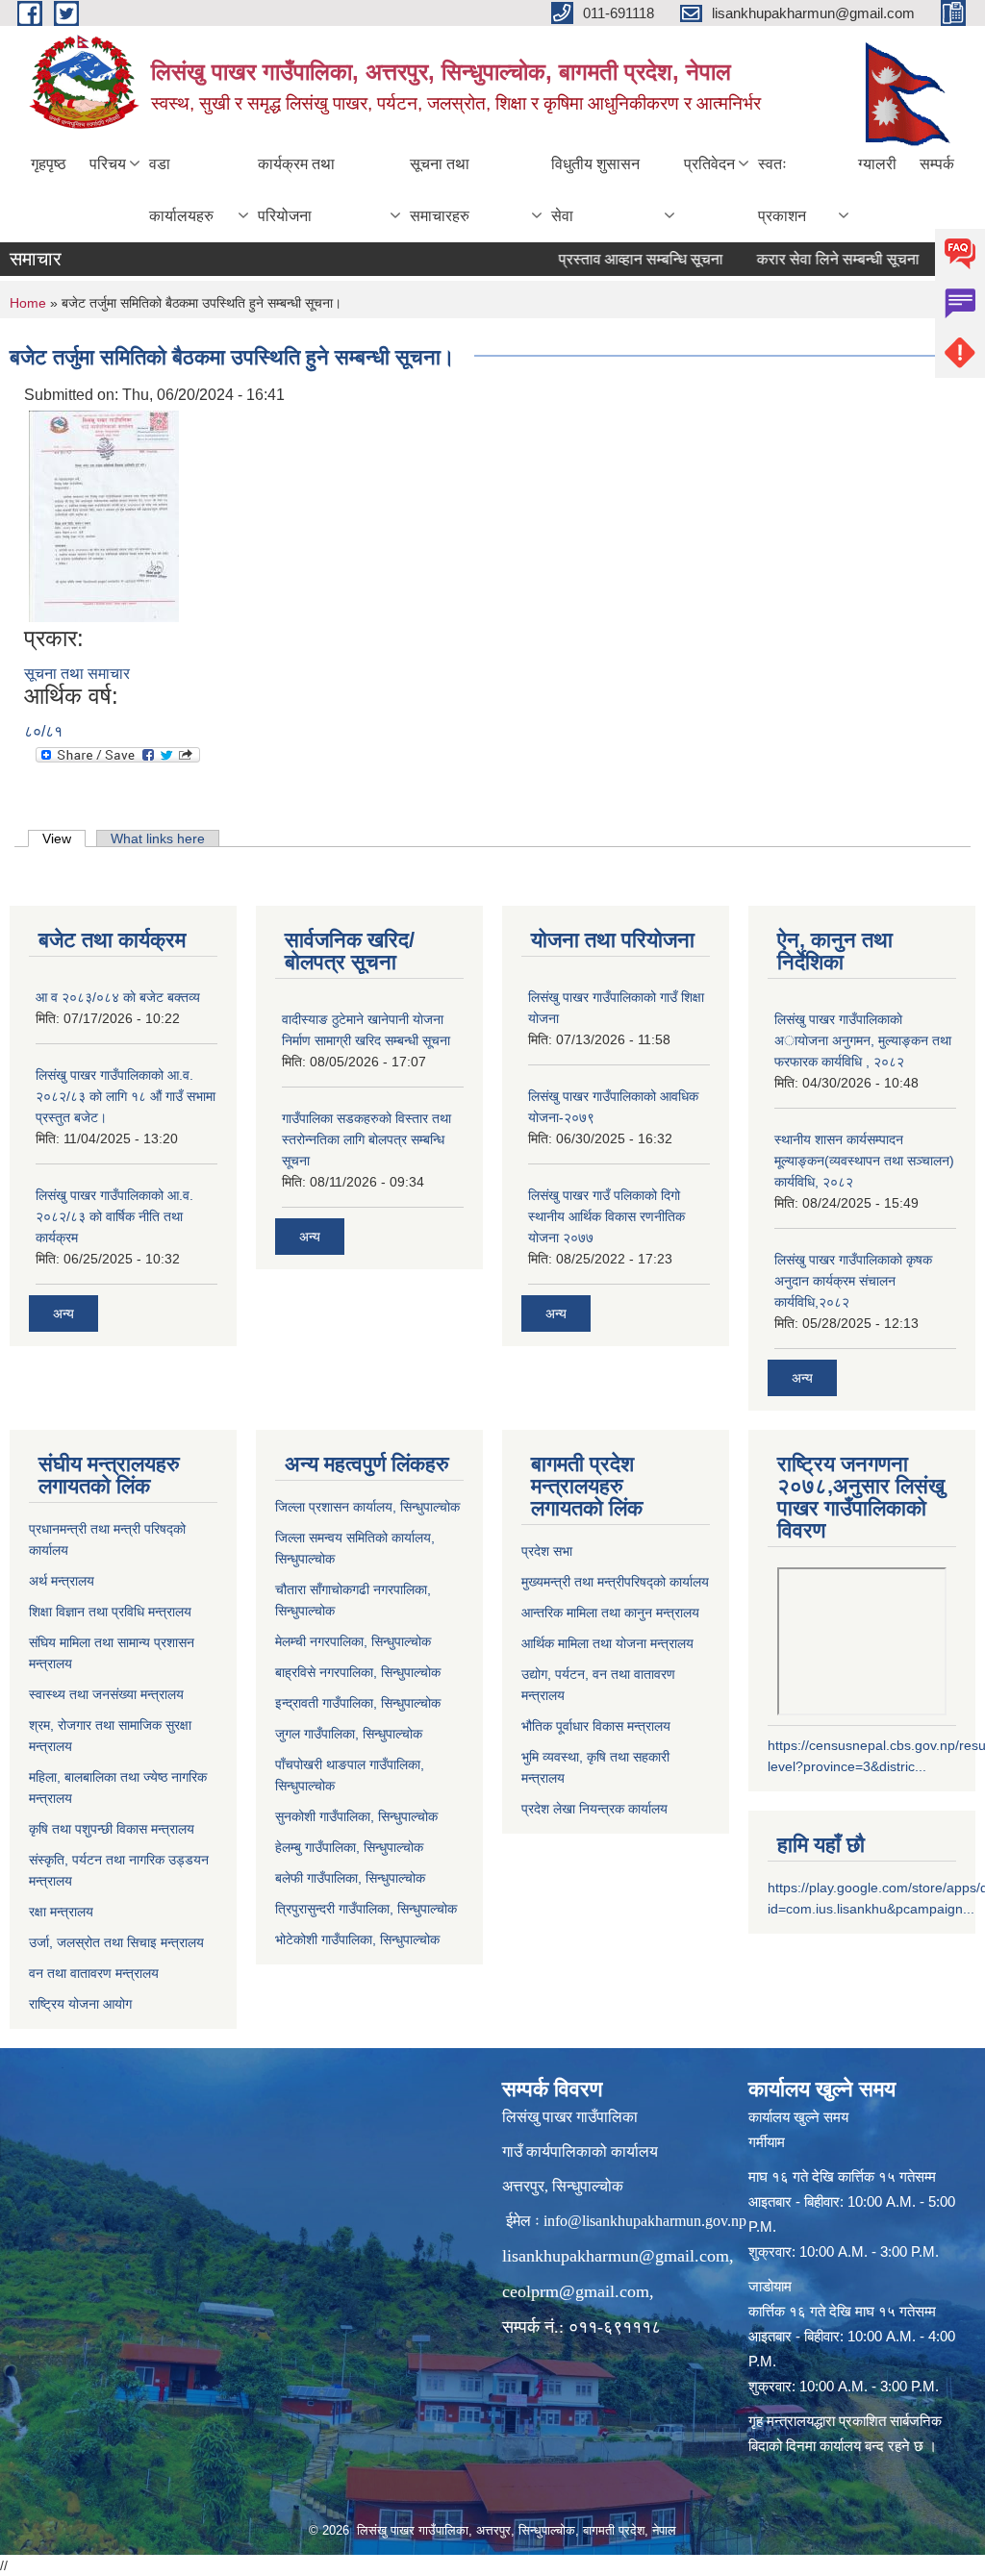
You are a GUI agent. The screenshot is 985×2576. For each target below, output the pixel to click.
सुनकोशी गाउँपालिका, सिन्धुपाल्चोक (356, 1816)
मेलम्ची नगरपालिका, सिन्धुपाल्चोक (353, 1641)
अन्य (63, 1313)
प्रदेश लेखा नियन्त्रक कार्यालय (594, 1809)
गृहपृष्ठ (49, 164)
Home (28, 303)
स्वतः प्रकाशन (782, 190)
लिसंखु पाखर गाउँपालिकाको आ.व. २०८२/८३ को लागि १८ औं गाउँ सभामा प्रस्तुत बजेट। (126, 1096)
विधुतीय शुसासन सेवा (595, 190)
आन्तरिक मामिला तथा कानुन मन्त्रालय (610, 1613)
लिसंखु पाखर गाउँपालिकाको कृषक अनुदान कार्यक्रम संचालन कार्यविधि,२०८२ (853, 1281)
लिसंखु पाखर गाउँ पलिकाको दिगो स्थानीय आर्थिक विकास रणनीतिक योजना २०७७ (606, 1216)
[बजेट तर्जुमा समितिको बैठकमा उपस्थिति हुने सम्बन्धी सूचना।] (104, 516)
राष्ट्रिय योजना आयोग (80, 2004)
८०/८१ (43, 731)
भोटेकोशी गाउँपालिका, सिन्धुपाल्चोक (357, 1939)
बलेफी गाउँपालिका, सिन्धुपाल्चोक (350, 1878)
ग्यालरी (877, 164)
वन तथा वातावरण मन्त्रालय (94, 1973)
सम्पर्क (937, 164)
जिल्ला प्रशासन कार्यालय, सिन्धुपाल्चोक (367, 1507)
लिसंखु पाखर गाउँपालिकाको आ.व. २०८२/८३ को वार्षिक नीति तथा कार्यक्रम (114, 1216)
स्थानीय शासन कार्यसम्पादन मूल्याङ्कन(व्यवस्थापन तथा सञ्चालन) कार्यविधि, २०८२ (864, 1161)
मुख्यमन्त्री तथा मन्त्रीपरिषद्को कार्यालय (615, 1582)
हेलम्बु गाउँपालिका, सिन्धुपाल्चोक (349, 1847)
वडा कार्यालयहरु (181, 190)
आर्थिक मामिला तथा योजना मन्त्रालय (607, 1643)
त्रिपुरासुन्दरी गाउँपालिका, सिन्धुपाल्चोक (366, 1909)
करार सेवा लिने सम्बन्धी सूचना (808, 259)
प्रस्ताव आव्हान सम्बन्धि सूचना (611, 259)
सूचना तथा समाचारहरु (440, 190)
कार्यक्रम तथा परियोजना (296, 190)
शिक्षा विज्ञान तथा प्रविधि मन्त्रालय (110, 1612)
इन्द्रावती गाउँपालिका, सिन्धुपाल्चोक (358, 1703)
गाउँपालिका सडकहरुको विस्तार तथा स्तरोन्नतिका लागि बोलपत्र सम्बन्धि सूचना (366, 1139)
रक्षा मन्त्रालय (61, 1912)
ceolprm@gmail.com (576, 2291)
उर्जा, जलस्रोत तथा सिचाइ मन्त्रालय (116, 1942)
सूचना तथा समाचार (77, 674)
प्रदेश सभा (547, 1551)
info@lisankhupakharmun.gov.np (645, 2221)
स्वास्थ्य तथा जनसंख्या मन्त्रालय (106, 1694)
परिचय (108, 164)
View (64, 838)
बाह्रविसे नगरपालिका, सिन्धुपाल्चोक (358, 1672)
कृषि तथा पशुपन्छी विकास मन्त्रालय (112, 1829)
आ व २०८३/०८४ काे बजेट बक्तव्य (118, 997)
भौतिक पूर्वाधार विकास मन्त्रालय (596, 1726)
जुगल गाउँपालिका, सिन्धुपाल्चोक (349, 1734)
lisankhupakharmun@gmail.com (616, 2256)
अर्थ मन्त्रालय (62, 1581)
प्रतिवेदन (709, 164)
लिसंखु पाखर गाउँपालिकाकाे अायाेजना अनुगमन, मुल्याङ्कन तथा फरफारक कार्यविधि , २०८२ (863, 1040)
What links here (158, 838)
